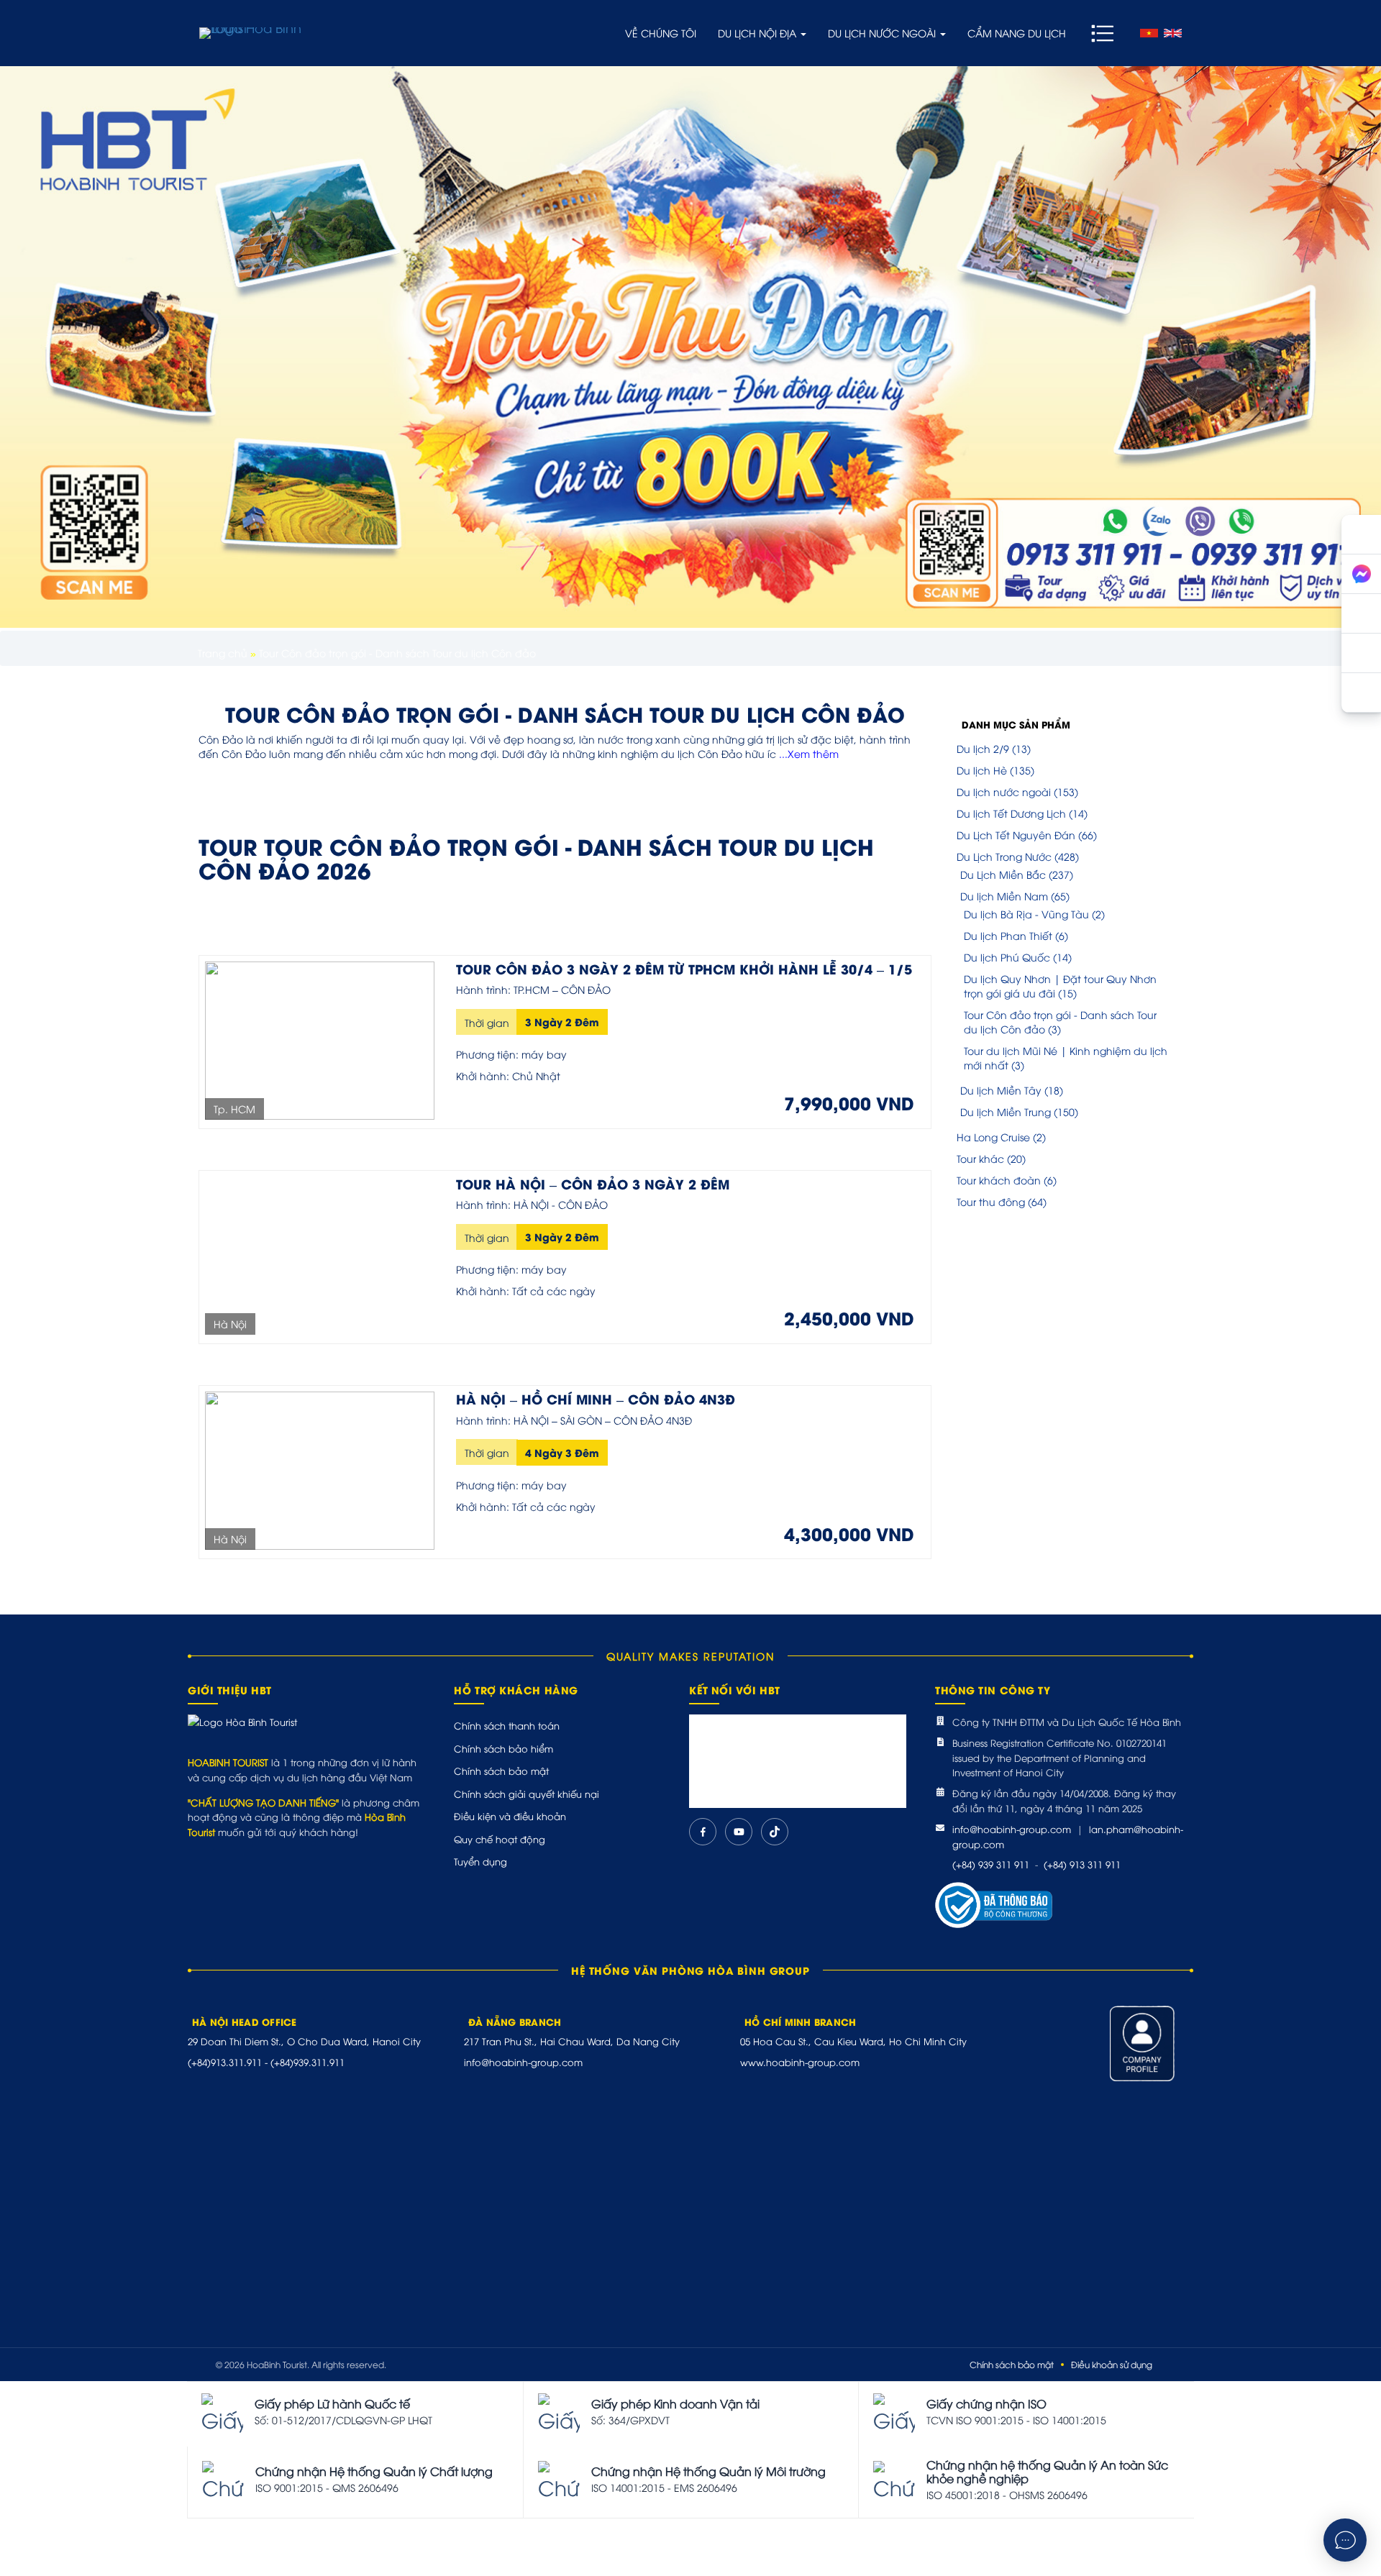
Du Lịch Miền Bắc (1003, 874)
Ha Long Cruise (993, 1137)
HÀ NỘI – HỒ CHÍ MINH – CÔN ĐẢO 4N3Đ (596, 1398)
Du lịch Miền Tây (1001, 1090)
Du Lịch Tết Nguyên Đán (1016, 835)
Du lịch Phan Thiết (1008, 935)
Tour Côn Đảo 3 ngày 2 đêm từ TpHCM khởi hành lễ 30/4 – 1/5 (684, 968)
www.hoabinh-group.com (800, 2062)
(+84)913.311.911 (225, 2062)
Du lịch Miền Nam (1004, 896)
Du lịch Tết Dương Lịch (1011, 813)
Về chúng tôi (661, 33)
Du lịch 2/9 (983, 748)
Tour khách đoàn (999, 1180)
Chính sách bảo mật (501, 1771)
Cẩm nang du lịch (1017, 33)
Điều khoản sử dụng (1112, 2364)
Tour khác (980, 1158)
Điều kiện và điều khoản (510, 1816)
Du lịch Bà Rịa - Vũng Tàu (1026, 914)
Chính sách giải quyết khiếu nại (527, 1794)
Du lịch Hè (982, 770)
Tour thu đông (991, 1201)
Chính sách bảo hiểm (503, 1748)
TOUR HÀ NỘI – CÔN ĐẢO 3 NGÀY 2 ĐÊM (593, 1183)
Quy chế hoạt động (500, 1839)
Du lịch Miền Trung (1006, 1111)
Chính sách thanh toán (507, 1725)
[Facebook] (703, 1832)
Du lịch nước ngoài (883, 33)
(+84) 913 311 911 (1082, 1864)
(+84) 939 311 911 (991, 1864)
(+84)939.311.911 (307, 2062)
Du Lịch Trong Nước (1004, 856)
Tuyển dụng (480, 1861)
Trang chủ (223, 653)
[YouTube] (739, 1832)
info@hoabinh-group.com (1012, 1829)
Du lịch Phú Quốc (1007, 957)
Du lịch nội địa (758, 33)
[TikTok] (775, 1832)
